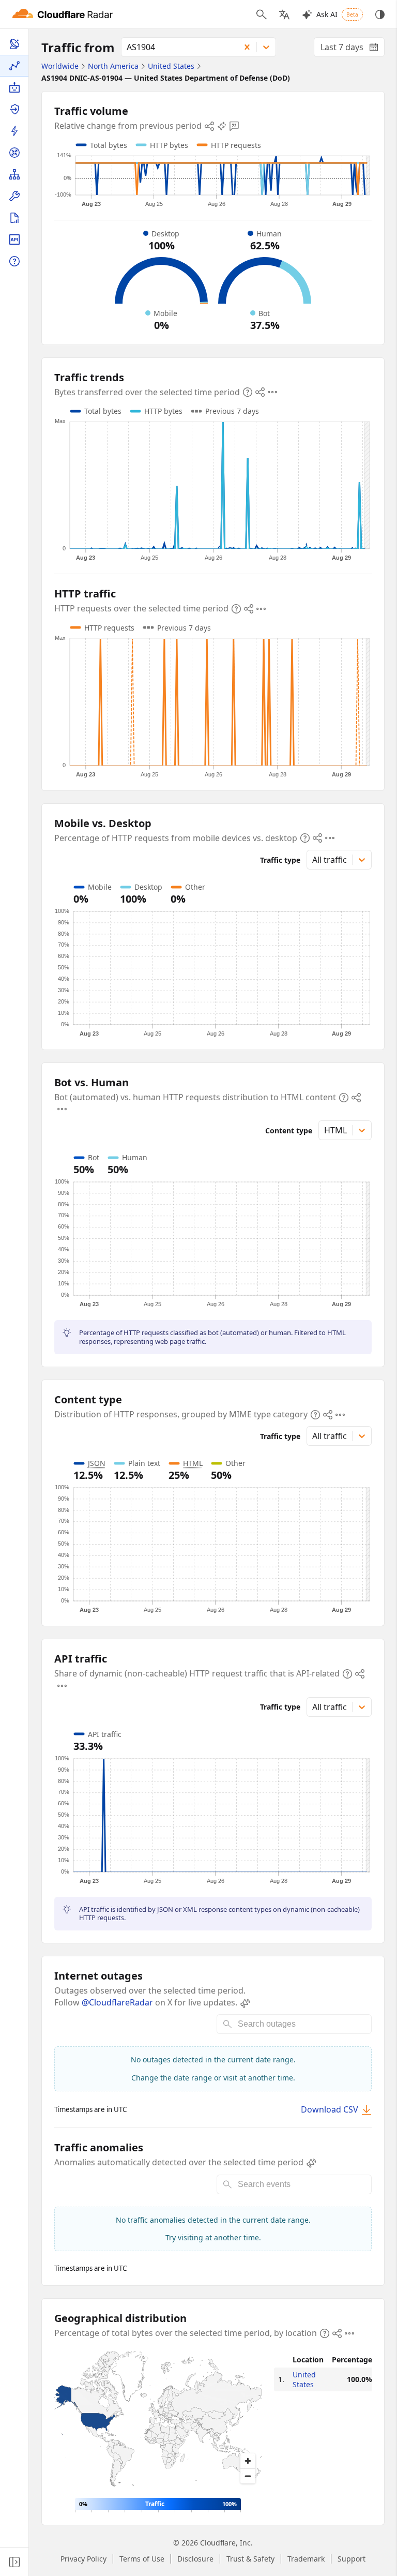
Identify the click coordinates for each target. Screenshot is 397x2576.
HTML (193, 1463)
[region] (158, 2421)
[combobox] (177, 47)
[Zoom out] (248, 2476)
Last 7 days (353, 49)
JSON (97, 1463)
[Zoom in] (248, 2461)
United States (304, 2379)
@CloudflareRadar (117, 2002)
